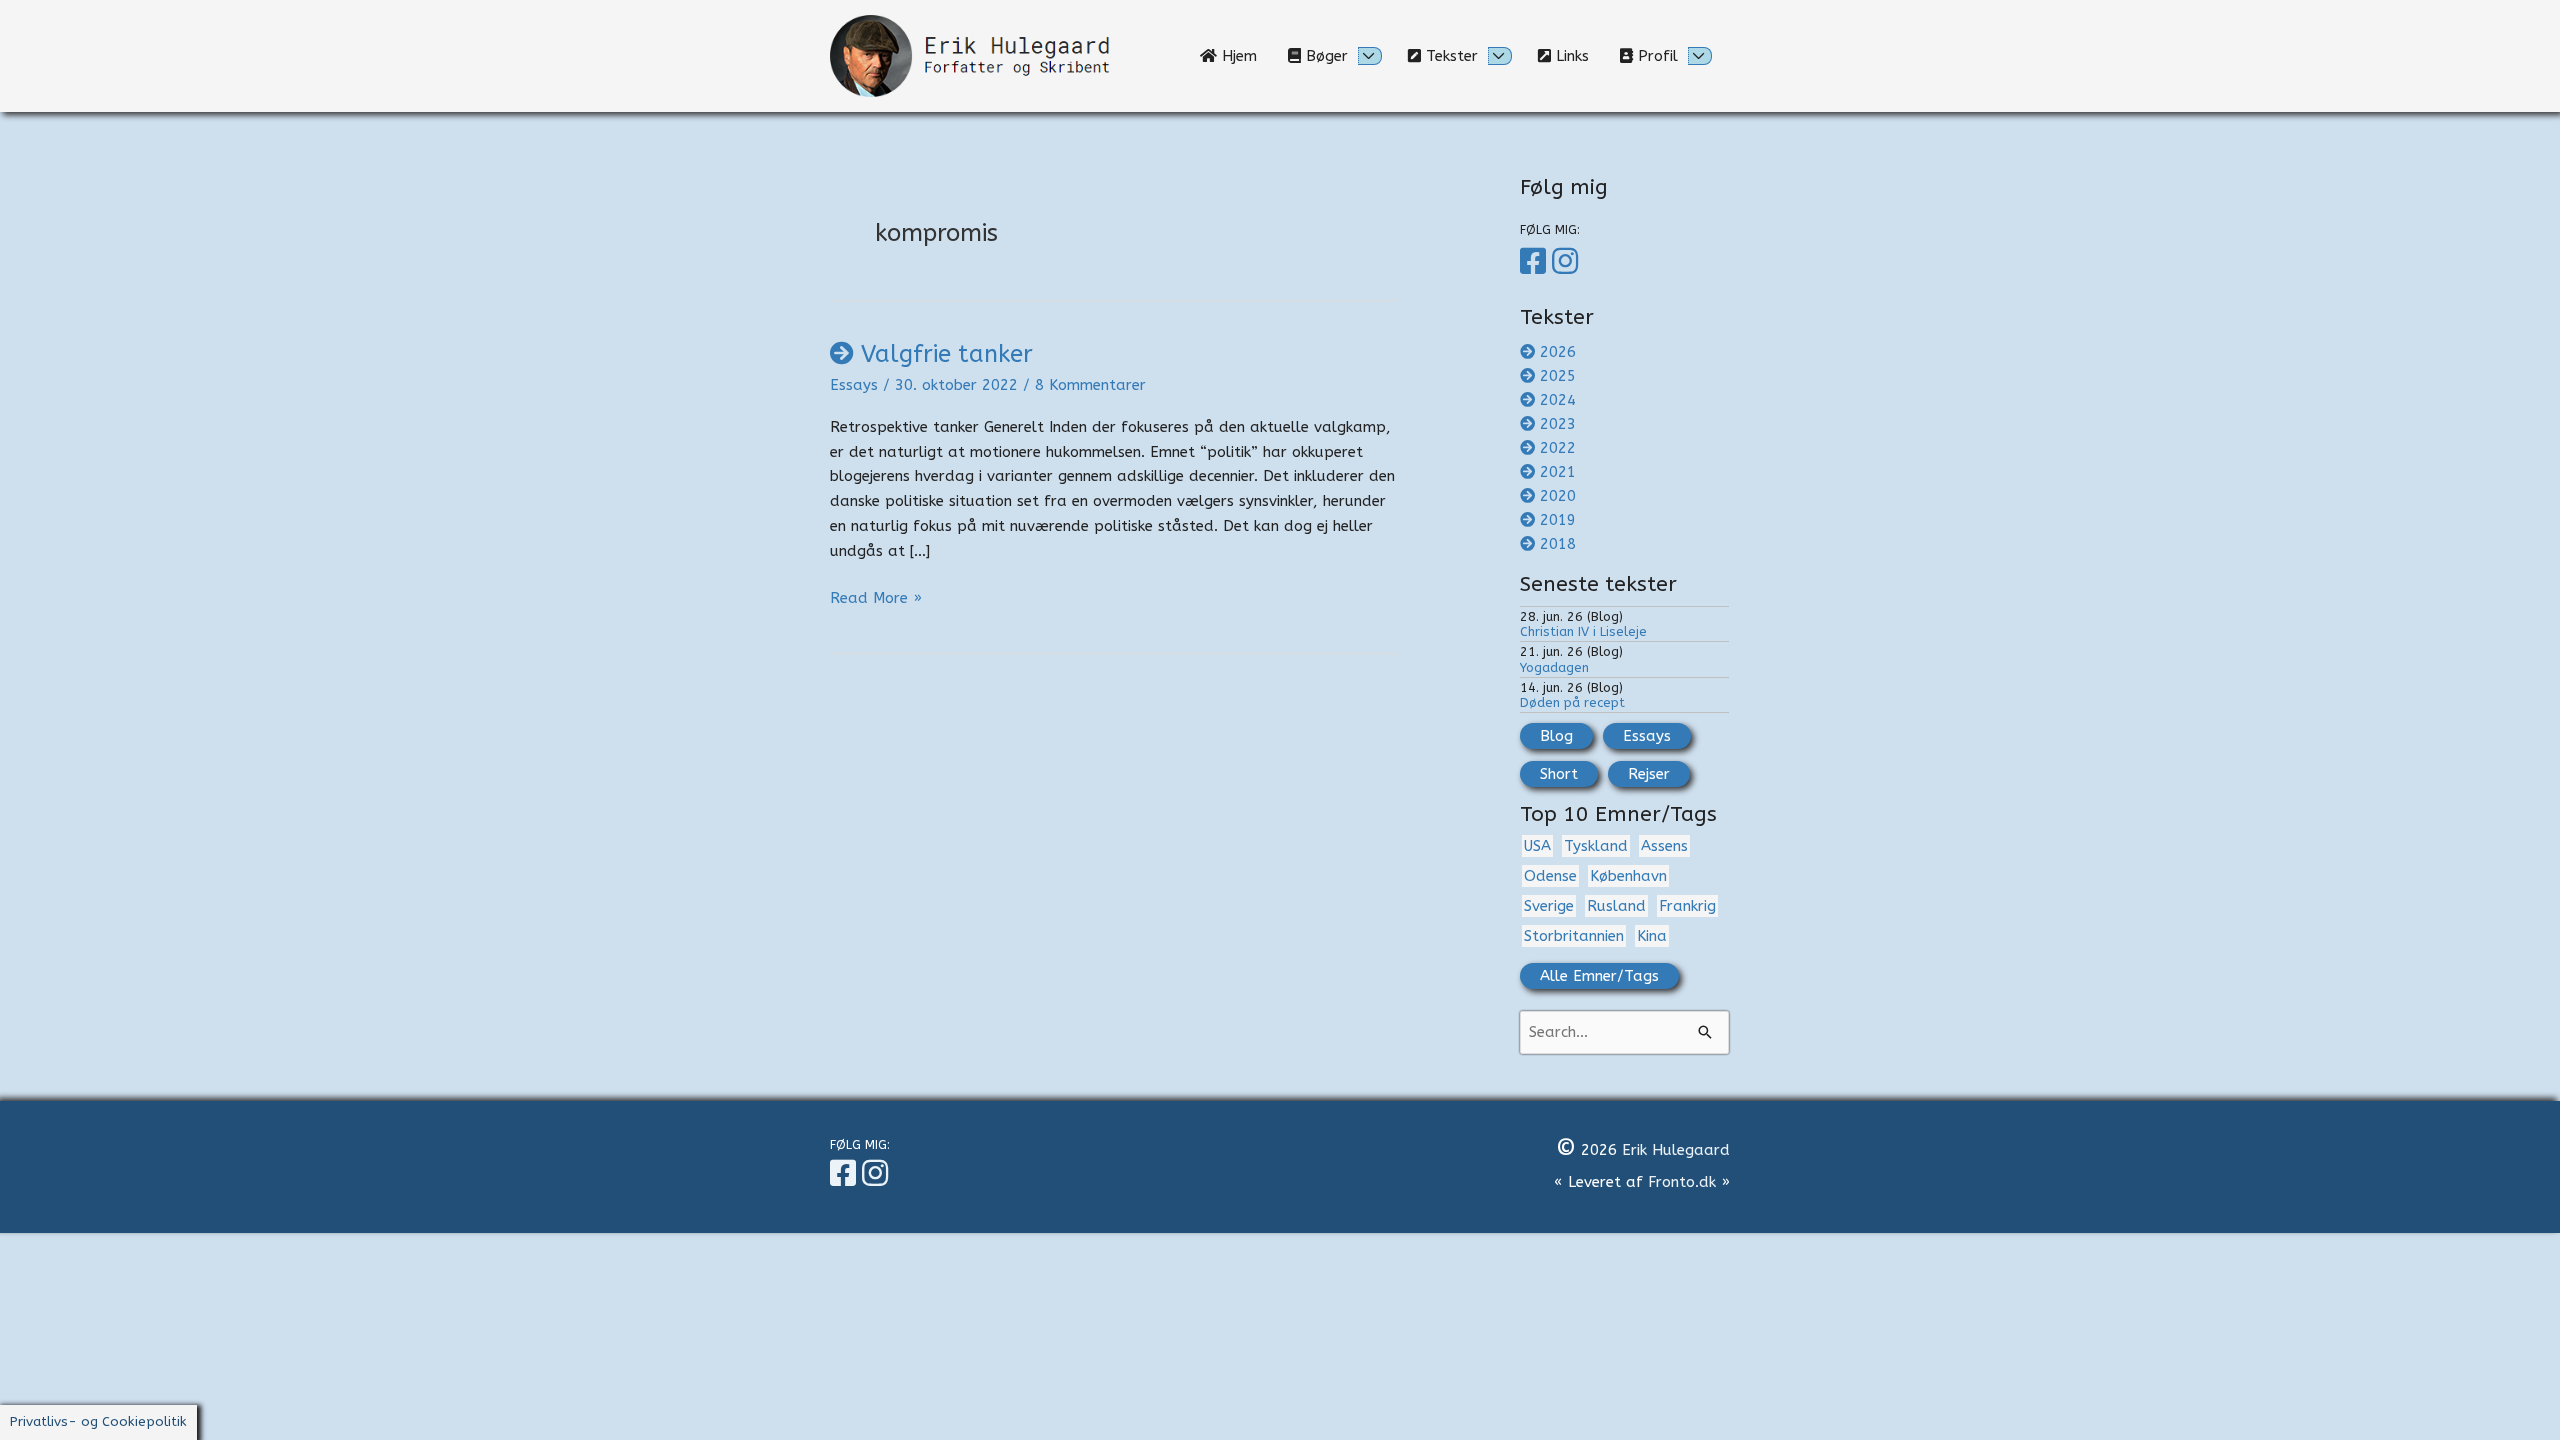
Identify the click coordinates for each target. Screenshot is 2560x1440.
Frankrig (1687, 906)
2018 (1558, 544)
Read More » (876, 599)
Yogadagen (1554, 667)
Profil (1655, 56)
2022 (1558, 448)
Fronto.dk (1682, 1182)
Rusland (1616, 906)
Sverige (1549, 906)
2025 (1558, 376)
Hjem (1244, 56)
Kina (1652, 936)
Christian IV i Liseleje (1583, 631)
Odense (1550, 876)
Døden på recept (1572, 702)
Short (1559, 774)
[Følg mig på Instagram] (1568, 262)
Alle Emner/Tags (1599, 976)
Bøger (1324, 56)
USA (1537, 846)
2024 (1558, 400)
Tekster (1449, 56)
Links (1577, 56)
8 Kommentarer (1090, 385)
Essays (854, 385)
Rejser (1649, 774)
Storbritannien (1574, 936)
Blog (1556, 736)
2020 (1558, 496)
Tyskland (1596, 846)
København (1628, 876)
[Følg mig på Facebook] (1536, 262)
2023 (1558, 424)
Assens (1664, 846)
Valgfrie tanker (947, 354)
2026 (1558, 352)
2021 (1558, 472)
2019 (1558, 520)
